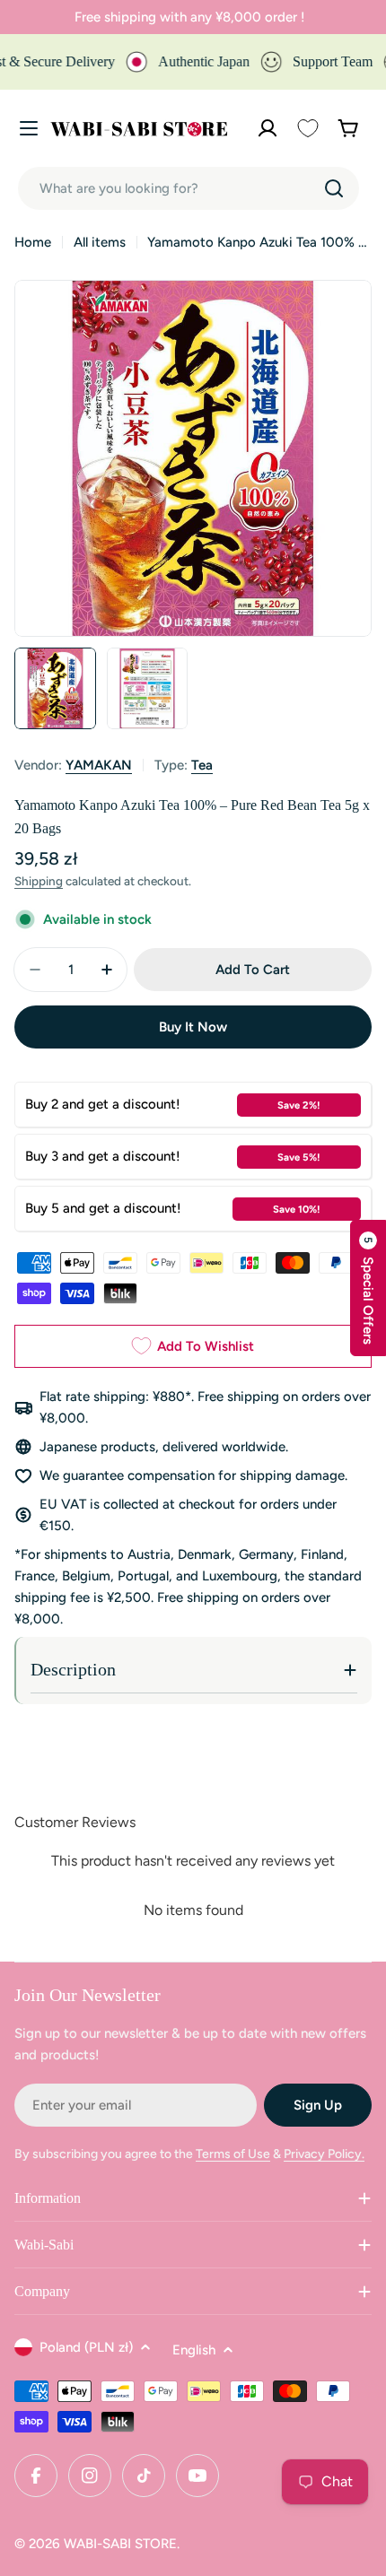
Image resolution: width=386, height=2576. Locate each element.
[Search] (334, 188)
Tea (202, 765)
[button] (368, 1288)
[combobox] (189, 188)
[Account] (268, 128)
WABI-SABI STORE (120, 2544)
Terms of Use (233, 2154)
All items (100, 242)
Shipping (39, 881)
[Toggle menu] (29, 128)
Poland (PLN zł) (86, 2347)
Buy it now (193, 1027)
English (194, 2350)
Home (33, 242)
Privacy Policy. (324, 2154)
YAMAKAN (99, 765)
